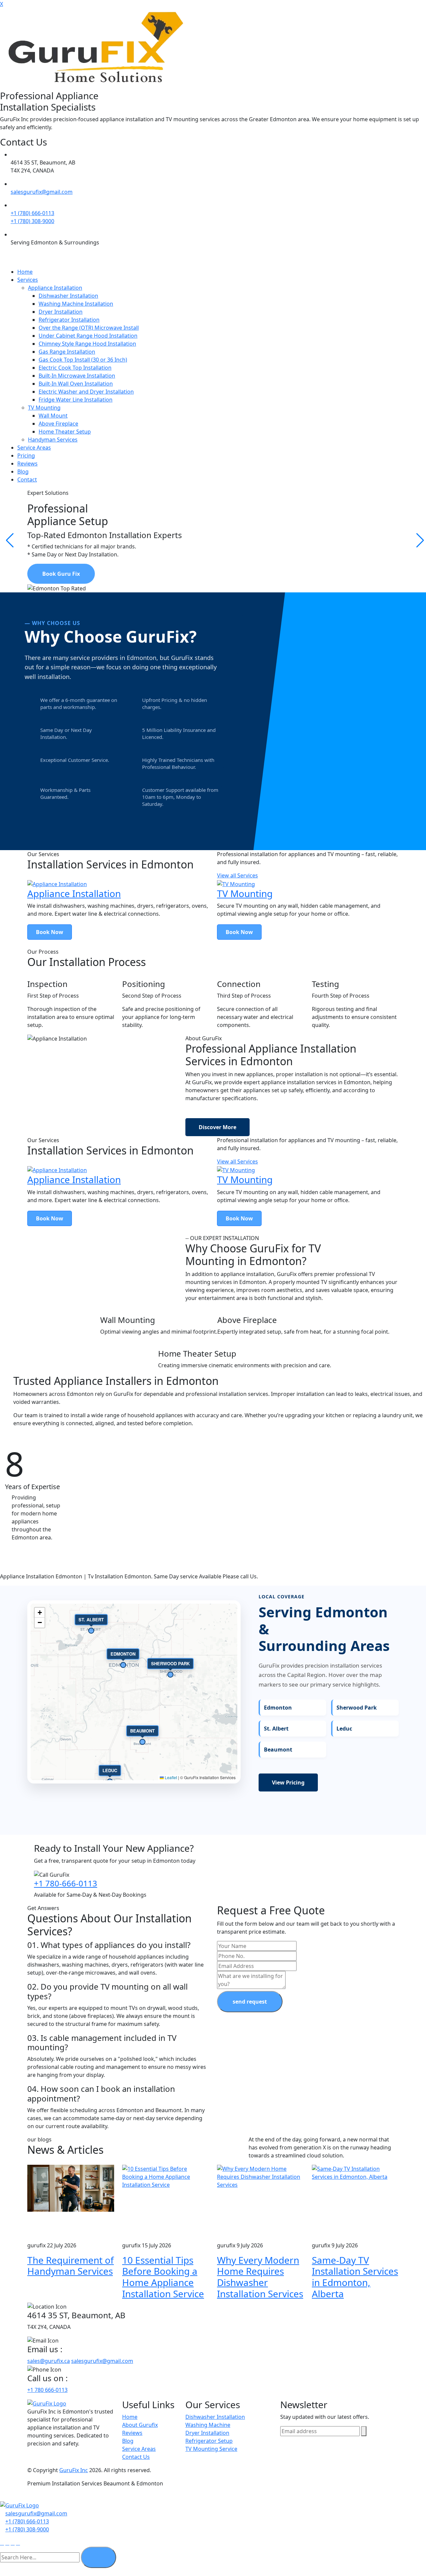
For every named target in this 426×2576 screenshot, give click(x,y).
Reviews (27, 464)
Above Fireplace (58, 424)
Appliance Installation (55, 288)
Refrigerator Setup (209, 2441)
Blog (23, 472)
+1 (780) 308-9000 (32, 221)
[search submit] (99, 2557)
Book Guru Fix (61, 574)
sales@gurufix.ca (49, 2361)
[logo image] (19, 2505)
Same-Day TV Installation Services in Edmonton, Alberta (355, 2277)
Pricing (26, 456)
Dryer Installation (61, 312)
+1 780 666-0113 (47, 2390)
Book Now (50, 932)
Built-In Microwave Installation (77, 376)
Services (28, 280)
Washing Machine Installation (76, 304)
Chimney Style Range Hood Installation (87, 344)
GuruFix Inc (74, 2470)
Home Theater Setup (65, 432)
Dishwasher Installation (68, 296)
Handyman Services (53, 440)
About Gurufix (140, 2425)
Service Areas (34, 448)
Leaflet (170, 1777)
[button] (40, 1613)
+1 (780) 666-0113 (32, 213)
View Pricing (288, 1782)
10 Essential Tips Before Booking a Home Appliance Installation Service (163, 2277)
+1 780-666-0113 (66, 1883)
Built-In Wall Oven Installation (76, 384)
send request (250, 2002)
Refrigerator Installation (69, 320)
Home (25, 272)
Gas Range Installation (67, 352)
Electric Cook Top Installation (75, 368)
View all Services (237, 875)
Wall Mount (53, 416)
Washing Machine (208, 2425)
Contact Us (136, 2457)
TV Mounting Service (211, 2449)
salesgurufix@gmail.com (42, 192)
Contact (27, 480)
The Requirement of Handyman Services (71, 2266)
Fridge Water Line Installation (76, 400)
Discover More (217, 1127)
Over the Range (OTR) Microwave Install (89, 328)
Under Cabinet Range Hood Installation (88, 336)
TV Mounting (44, 408)
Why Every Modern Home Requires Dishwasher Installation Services (260, 2277)
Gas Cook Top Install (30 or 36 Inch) (83, 360)
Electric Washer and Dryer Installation (86, 392)
